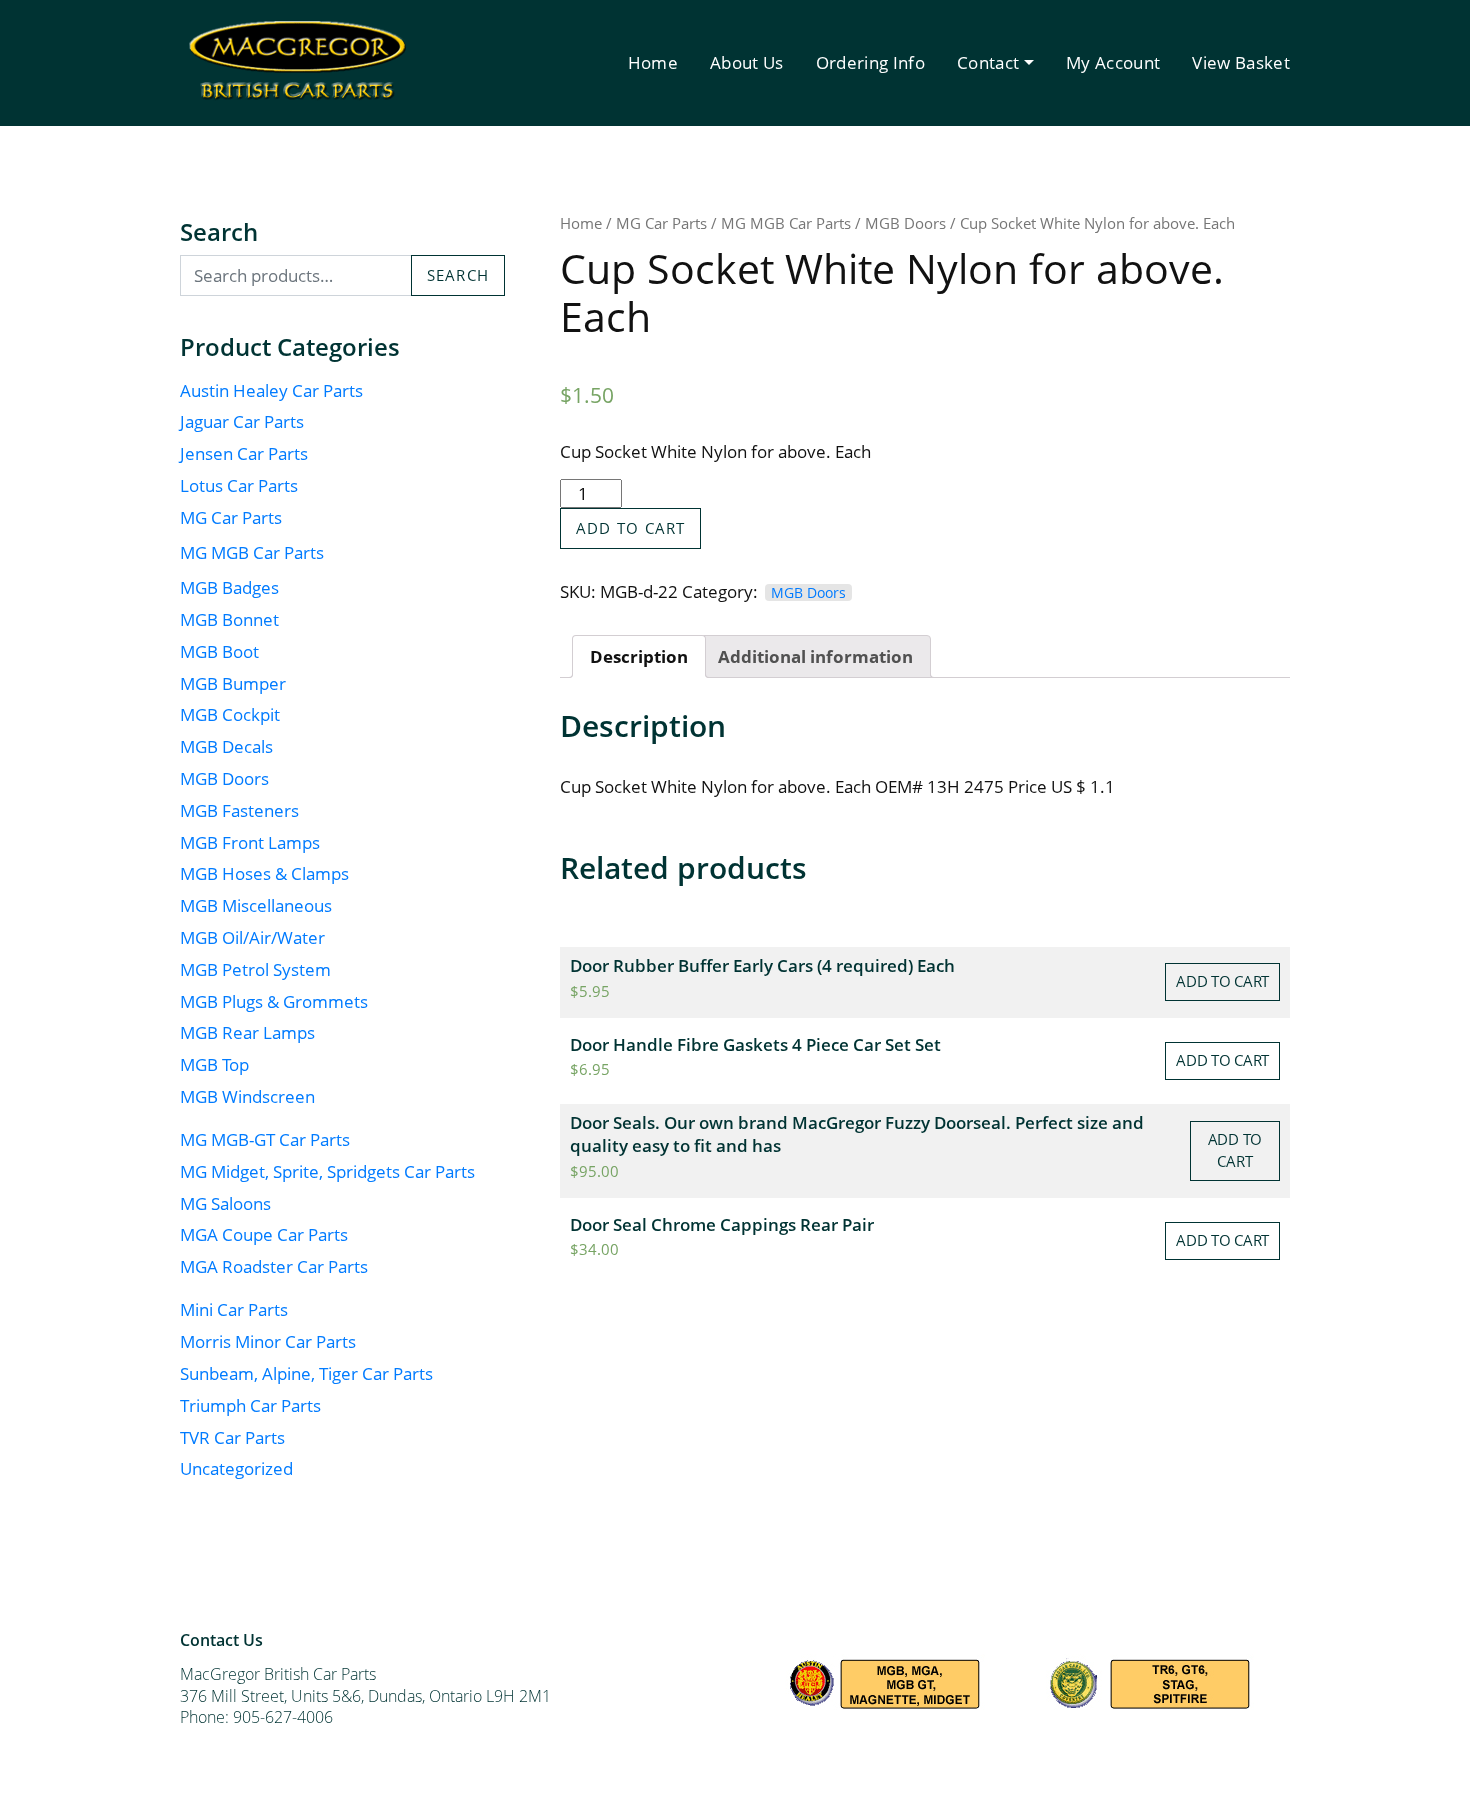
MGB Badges (229, 587)
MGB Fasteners (239, 810)
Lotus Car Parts (239, 485)
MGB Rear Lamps (247, 1032)
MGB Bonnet (229, 619)
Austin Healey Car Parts (271, 390)
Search (458, 275)
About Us (747, 62)
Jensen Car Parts (244, 453)
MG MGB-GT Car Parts (265, 1139)
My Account (1113, 62)
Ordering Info (870, 62)
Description (639, 656)
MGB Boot (219, 651)
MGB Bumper (233, 683)
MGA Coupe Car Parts (264, 1234)
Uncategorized (236, 1468)
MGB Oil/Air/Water (252, 937)
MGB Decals (226, 746)
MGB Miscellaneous (256, 905)
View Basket (1241, 62)
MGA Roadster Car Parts (274, 1266)
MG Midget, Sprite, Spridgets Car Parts (327, 1171)
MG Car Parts (231, 517)
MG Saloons (225, 1203)
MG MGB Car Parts (252, 552)
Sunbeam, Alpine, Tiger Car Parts (306, 1373)
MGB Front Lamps (250, 842)
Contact (988, 62)
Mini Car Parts (234, 1309)
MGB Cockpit (230, 714)
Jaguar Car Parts (242, 421)
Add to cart (630, 528)
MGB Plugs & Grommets (274, 1001)
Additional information (815, 656)
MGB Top (214, 1064)
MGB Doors (224, 778)
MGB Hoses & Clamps (264, 873)
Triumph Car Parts (250, 1405)
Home (653, 62)
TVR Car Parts (232, 1437)
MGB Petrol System (255, 969)
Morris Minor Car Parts (268, 1341)
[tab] (639, 656)
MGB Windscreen (247, 1096)
